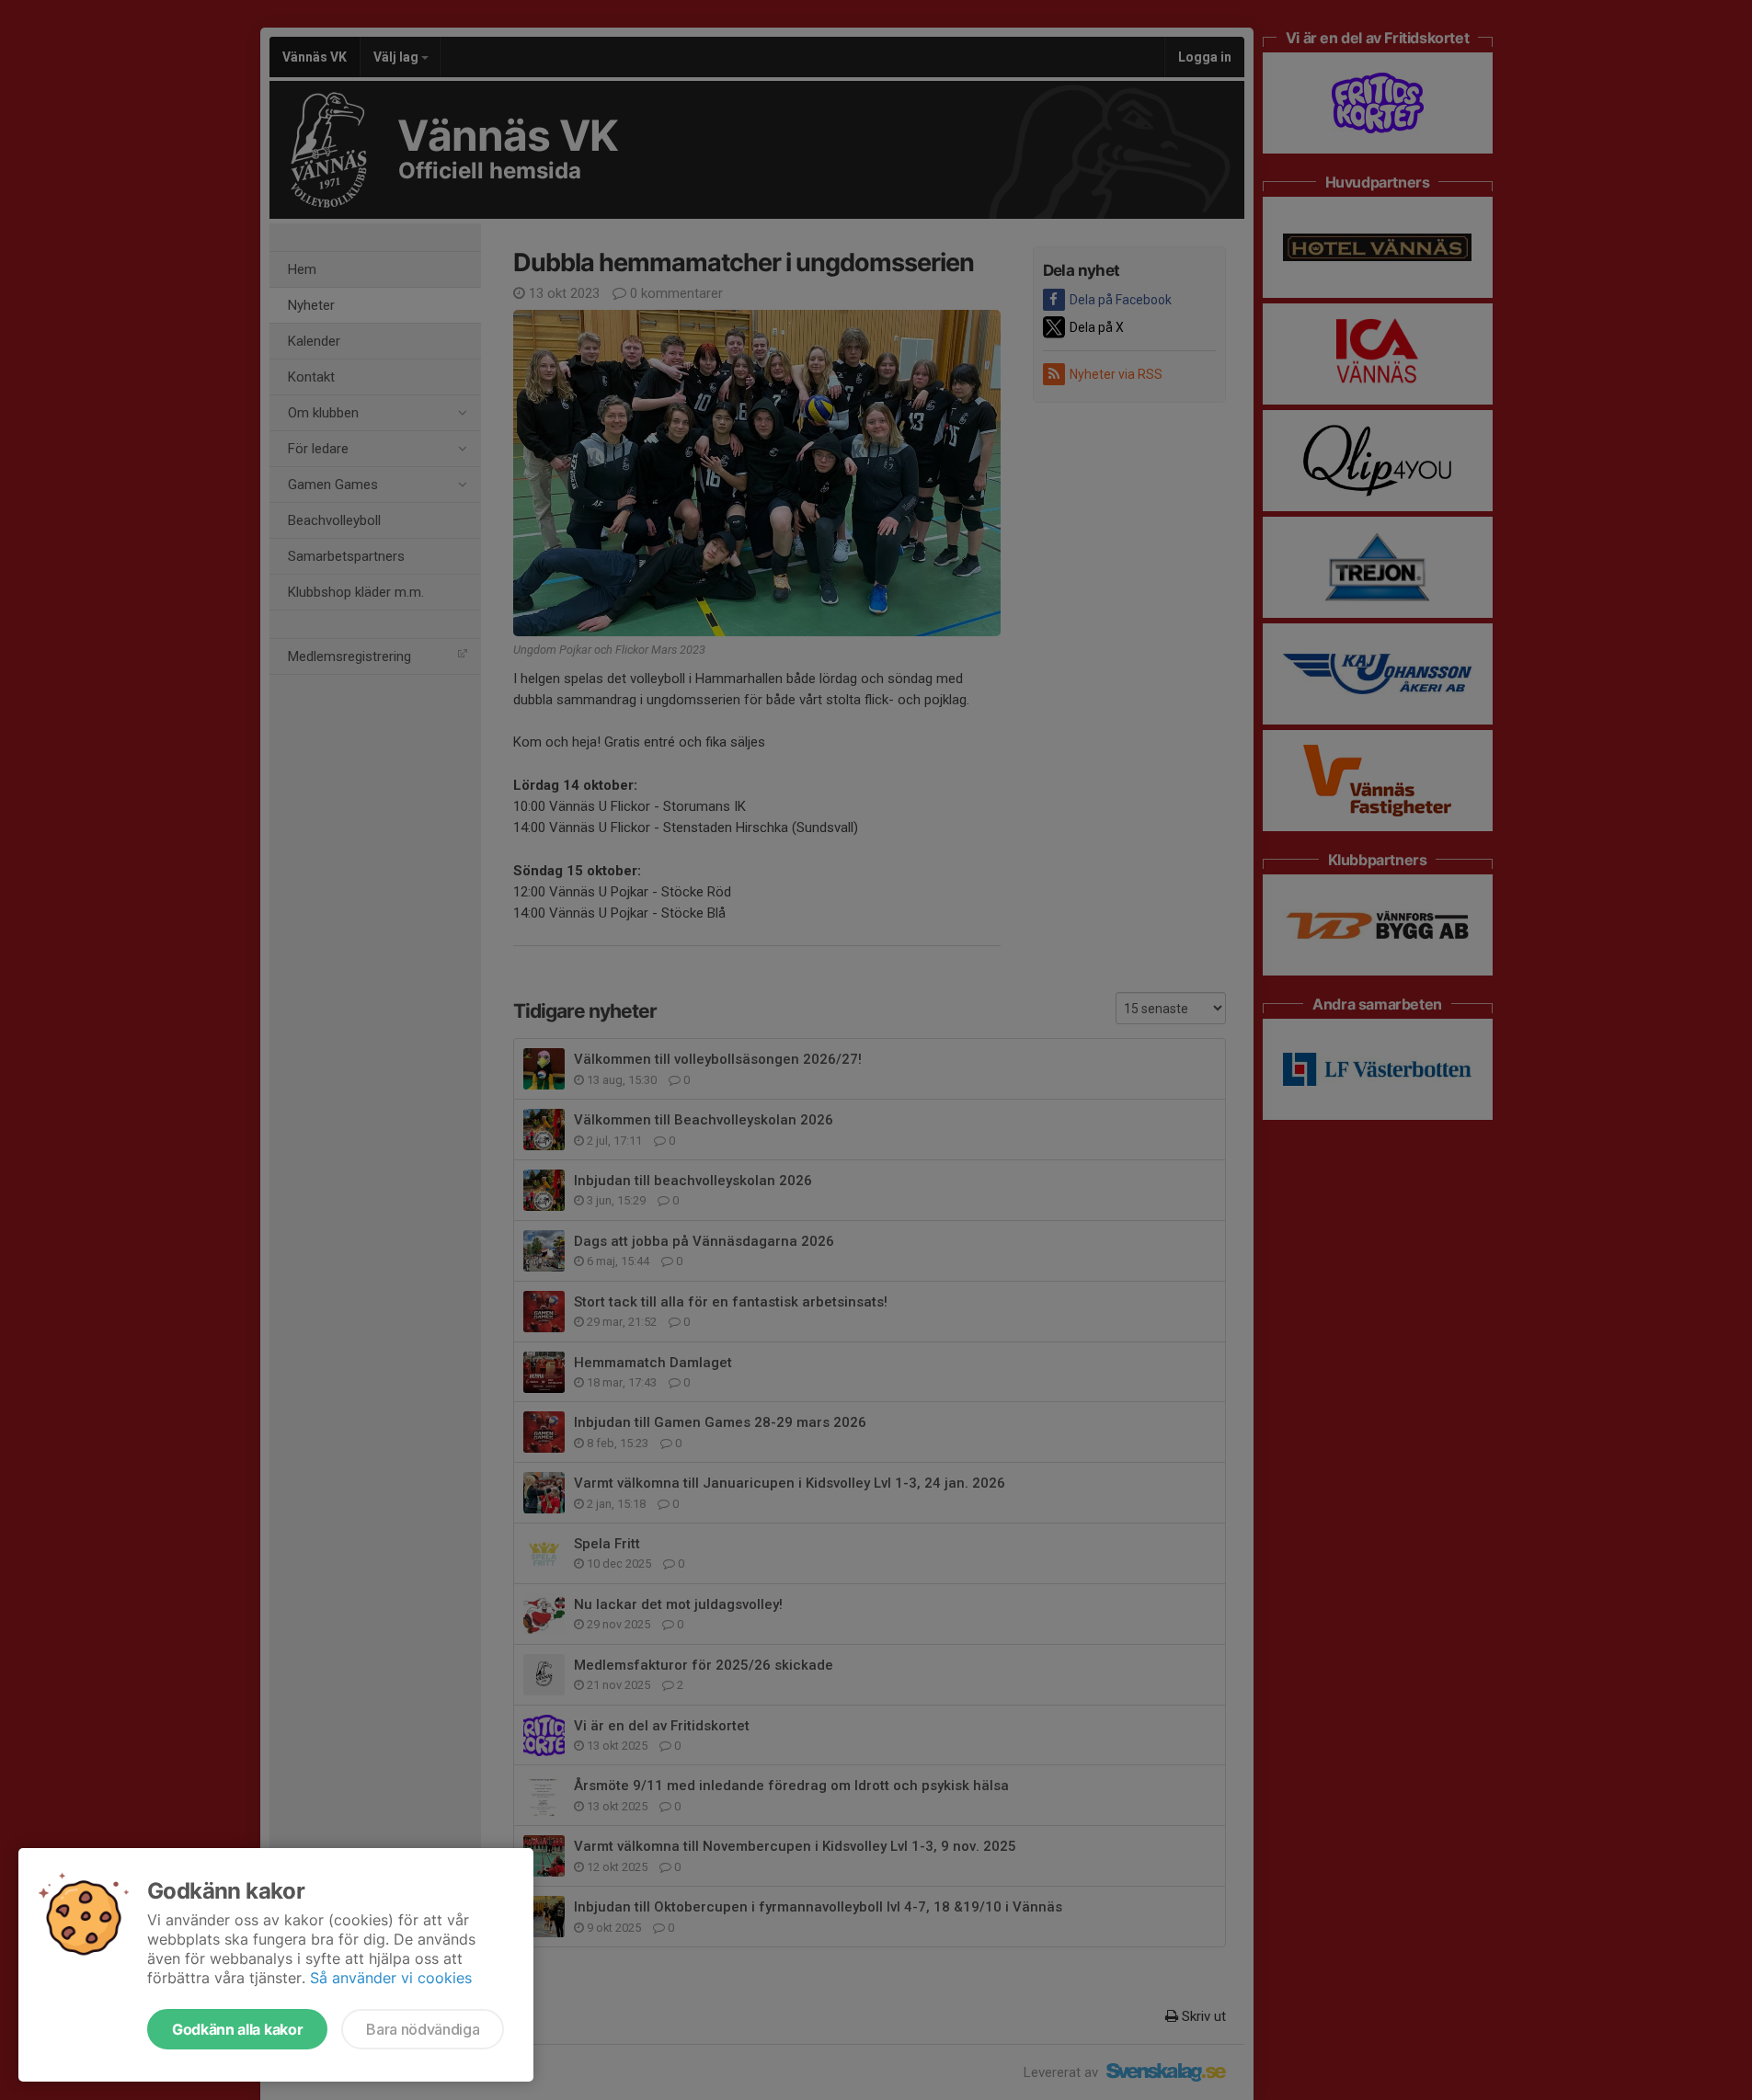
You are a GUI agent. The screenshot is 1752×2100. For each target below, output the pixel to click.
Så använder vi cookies (391, 1978)
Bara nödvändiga (423, 2029)
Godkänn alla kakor (237, 2029)
